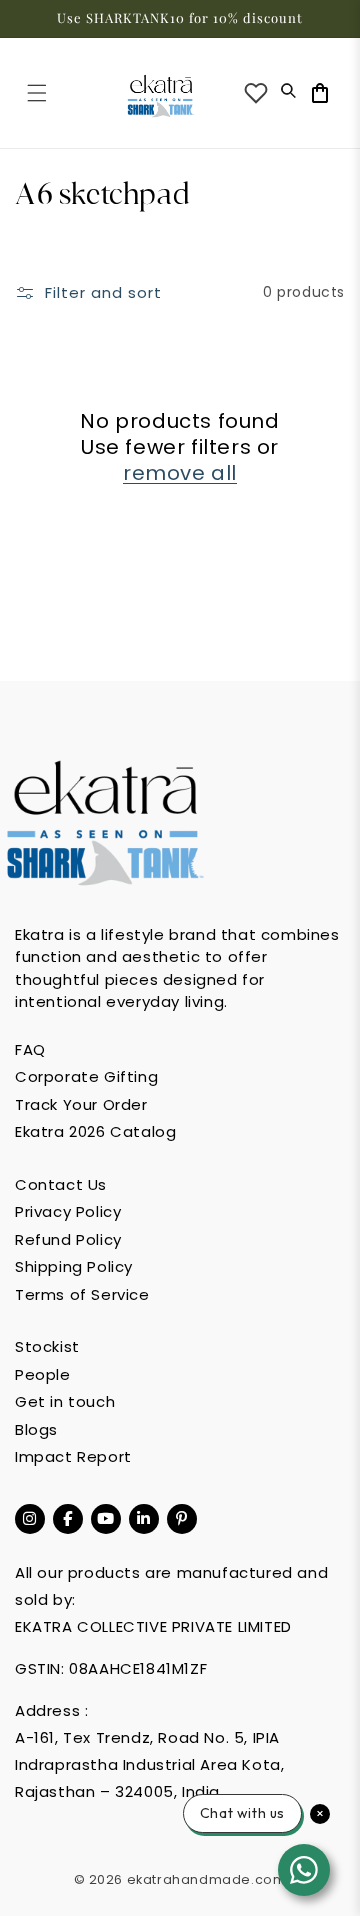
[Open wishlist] (256, 93)
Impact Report (73, 1456)
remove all (180, 473)
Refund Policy (68, 1239)
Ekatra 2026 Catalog (95, 1131)
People (43, 1374)
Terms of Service (82, 1294)
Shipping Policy (74, 1266)
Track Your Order (81, 1104)
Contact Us (61, 1184)
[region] (180, 19)
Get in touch (65, 1401)
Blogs (36, 1429)
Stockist (47, 1346)
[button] (37, 93)
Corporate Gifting (86, 1076)
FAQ (30, 1049)
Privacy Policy (68, 1211)
